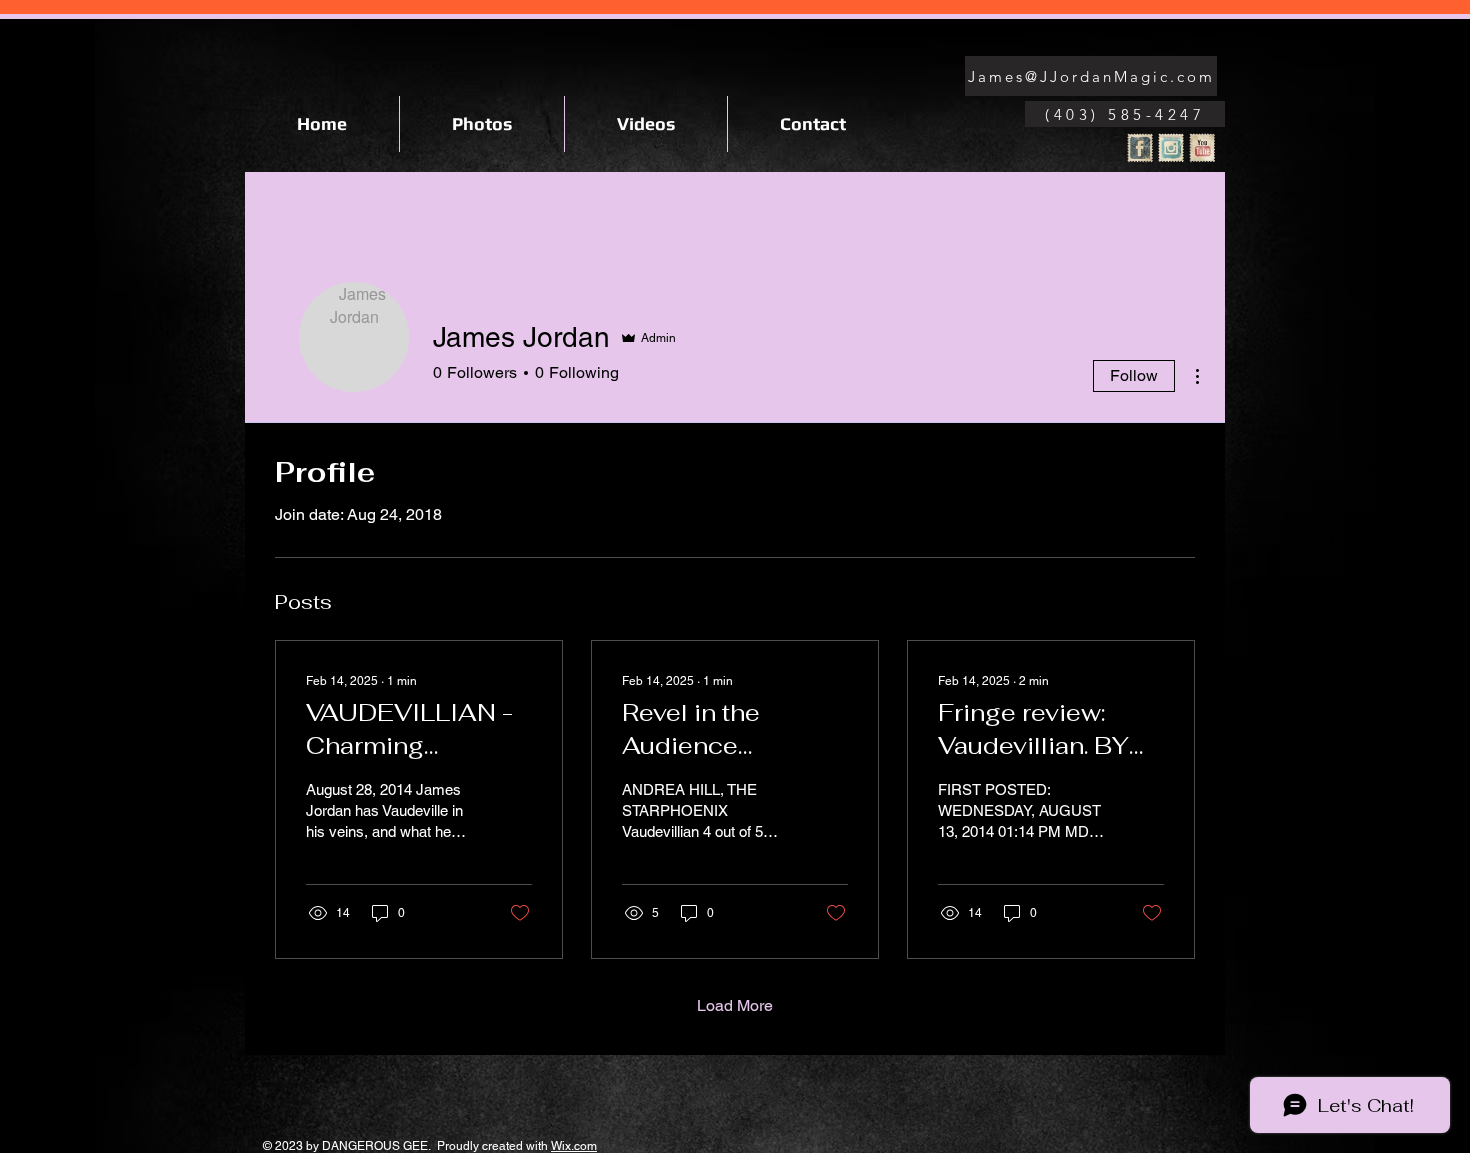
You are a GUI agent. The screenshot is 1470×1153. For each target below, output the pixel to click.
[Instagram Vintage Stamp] (1171, 148)
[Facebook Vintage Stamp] (1140, 148)
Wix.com (574, 1146)
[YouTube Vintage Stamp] (1202, 148)
